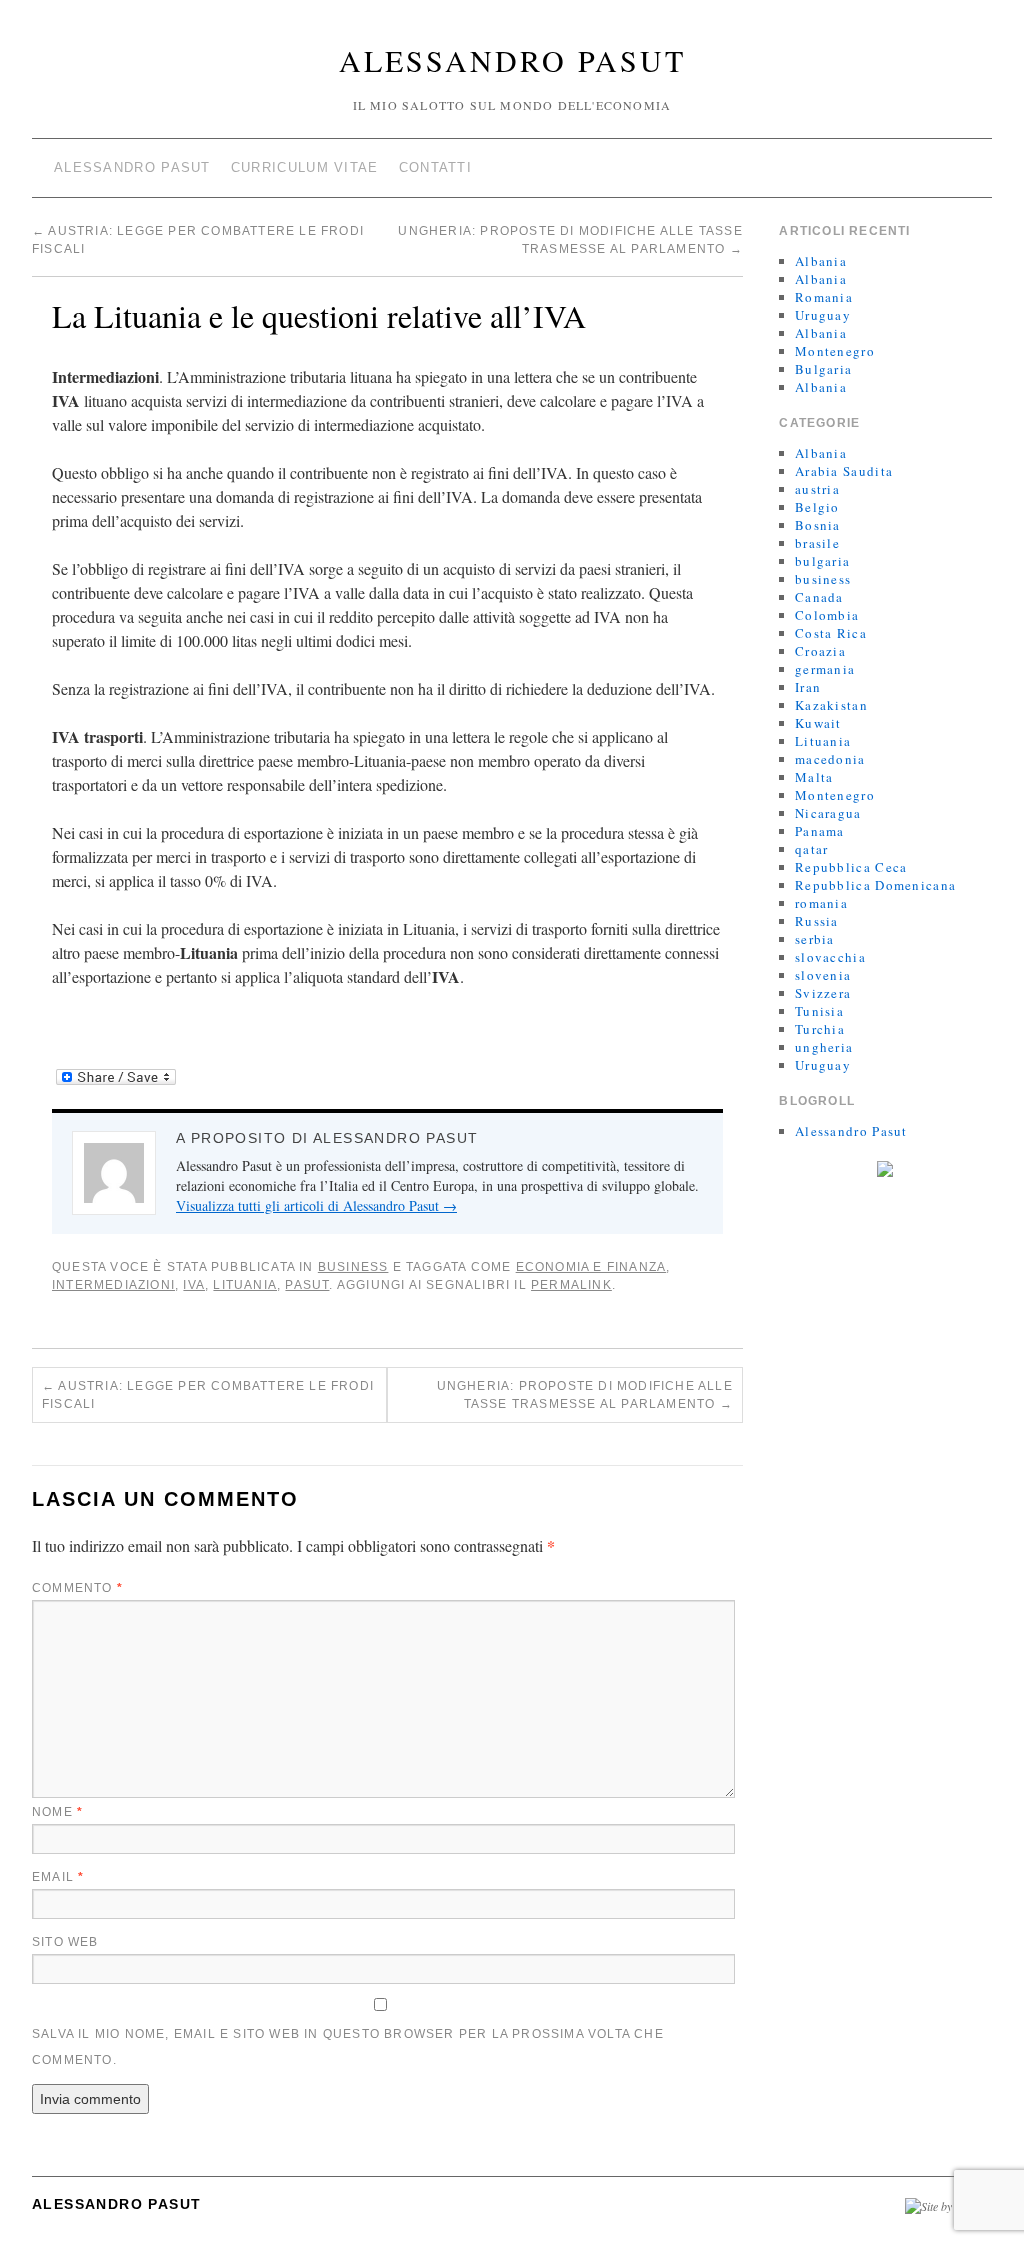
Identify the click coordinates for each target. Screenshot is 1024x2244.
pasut (307, 1285)
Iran (808, 687)
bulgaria (822, 561)
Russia (817, 921)
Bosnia (818, 525)
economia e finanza (591, 1267)
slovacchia (830, 957)
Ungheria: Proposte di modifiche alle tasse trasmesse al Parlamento (585, 1395)
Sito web (65, 1942)
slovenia (823, 975)
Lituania (245, 1285)
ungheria (824, 1047)
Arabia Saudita (844, 471)
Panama (820, 831)
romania (821, 903)
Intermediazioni (113, 1285)
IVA (194, 1285)
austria (817, 489)
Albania (821, 261)
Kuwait (818, 723)
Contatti (435, 167)
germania (825, 669)
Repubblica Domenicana (875, 885)
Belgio (817, 507)
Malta (814, 777)
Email (58, 1877)
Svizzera (823, 993)
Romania (824, 297)
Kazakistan (831, 705)
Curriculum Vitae (305, 167)
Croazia (820, 651)
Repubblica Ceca (851, 867)
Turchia (820, 1029)
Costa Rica (831, 633)
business (353, 1267)
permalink (571, 1285)
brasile (817, 543)
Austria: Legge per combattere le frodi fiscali (208, 1395)
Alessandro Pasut (512, 60)
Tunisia (819, 1011)
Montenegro (835, 351)
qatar (812, 849)
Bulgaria (823, 369)
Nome (57, 1812)
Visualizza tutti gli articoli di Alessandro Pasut (316, 1205)
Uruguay (823, 315)
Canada (819, 597)
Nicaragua (828, 813)
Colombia (827, 615)
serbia (815, 939)
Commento (77, 1588)
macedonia (830, 759)
